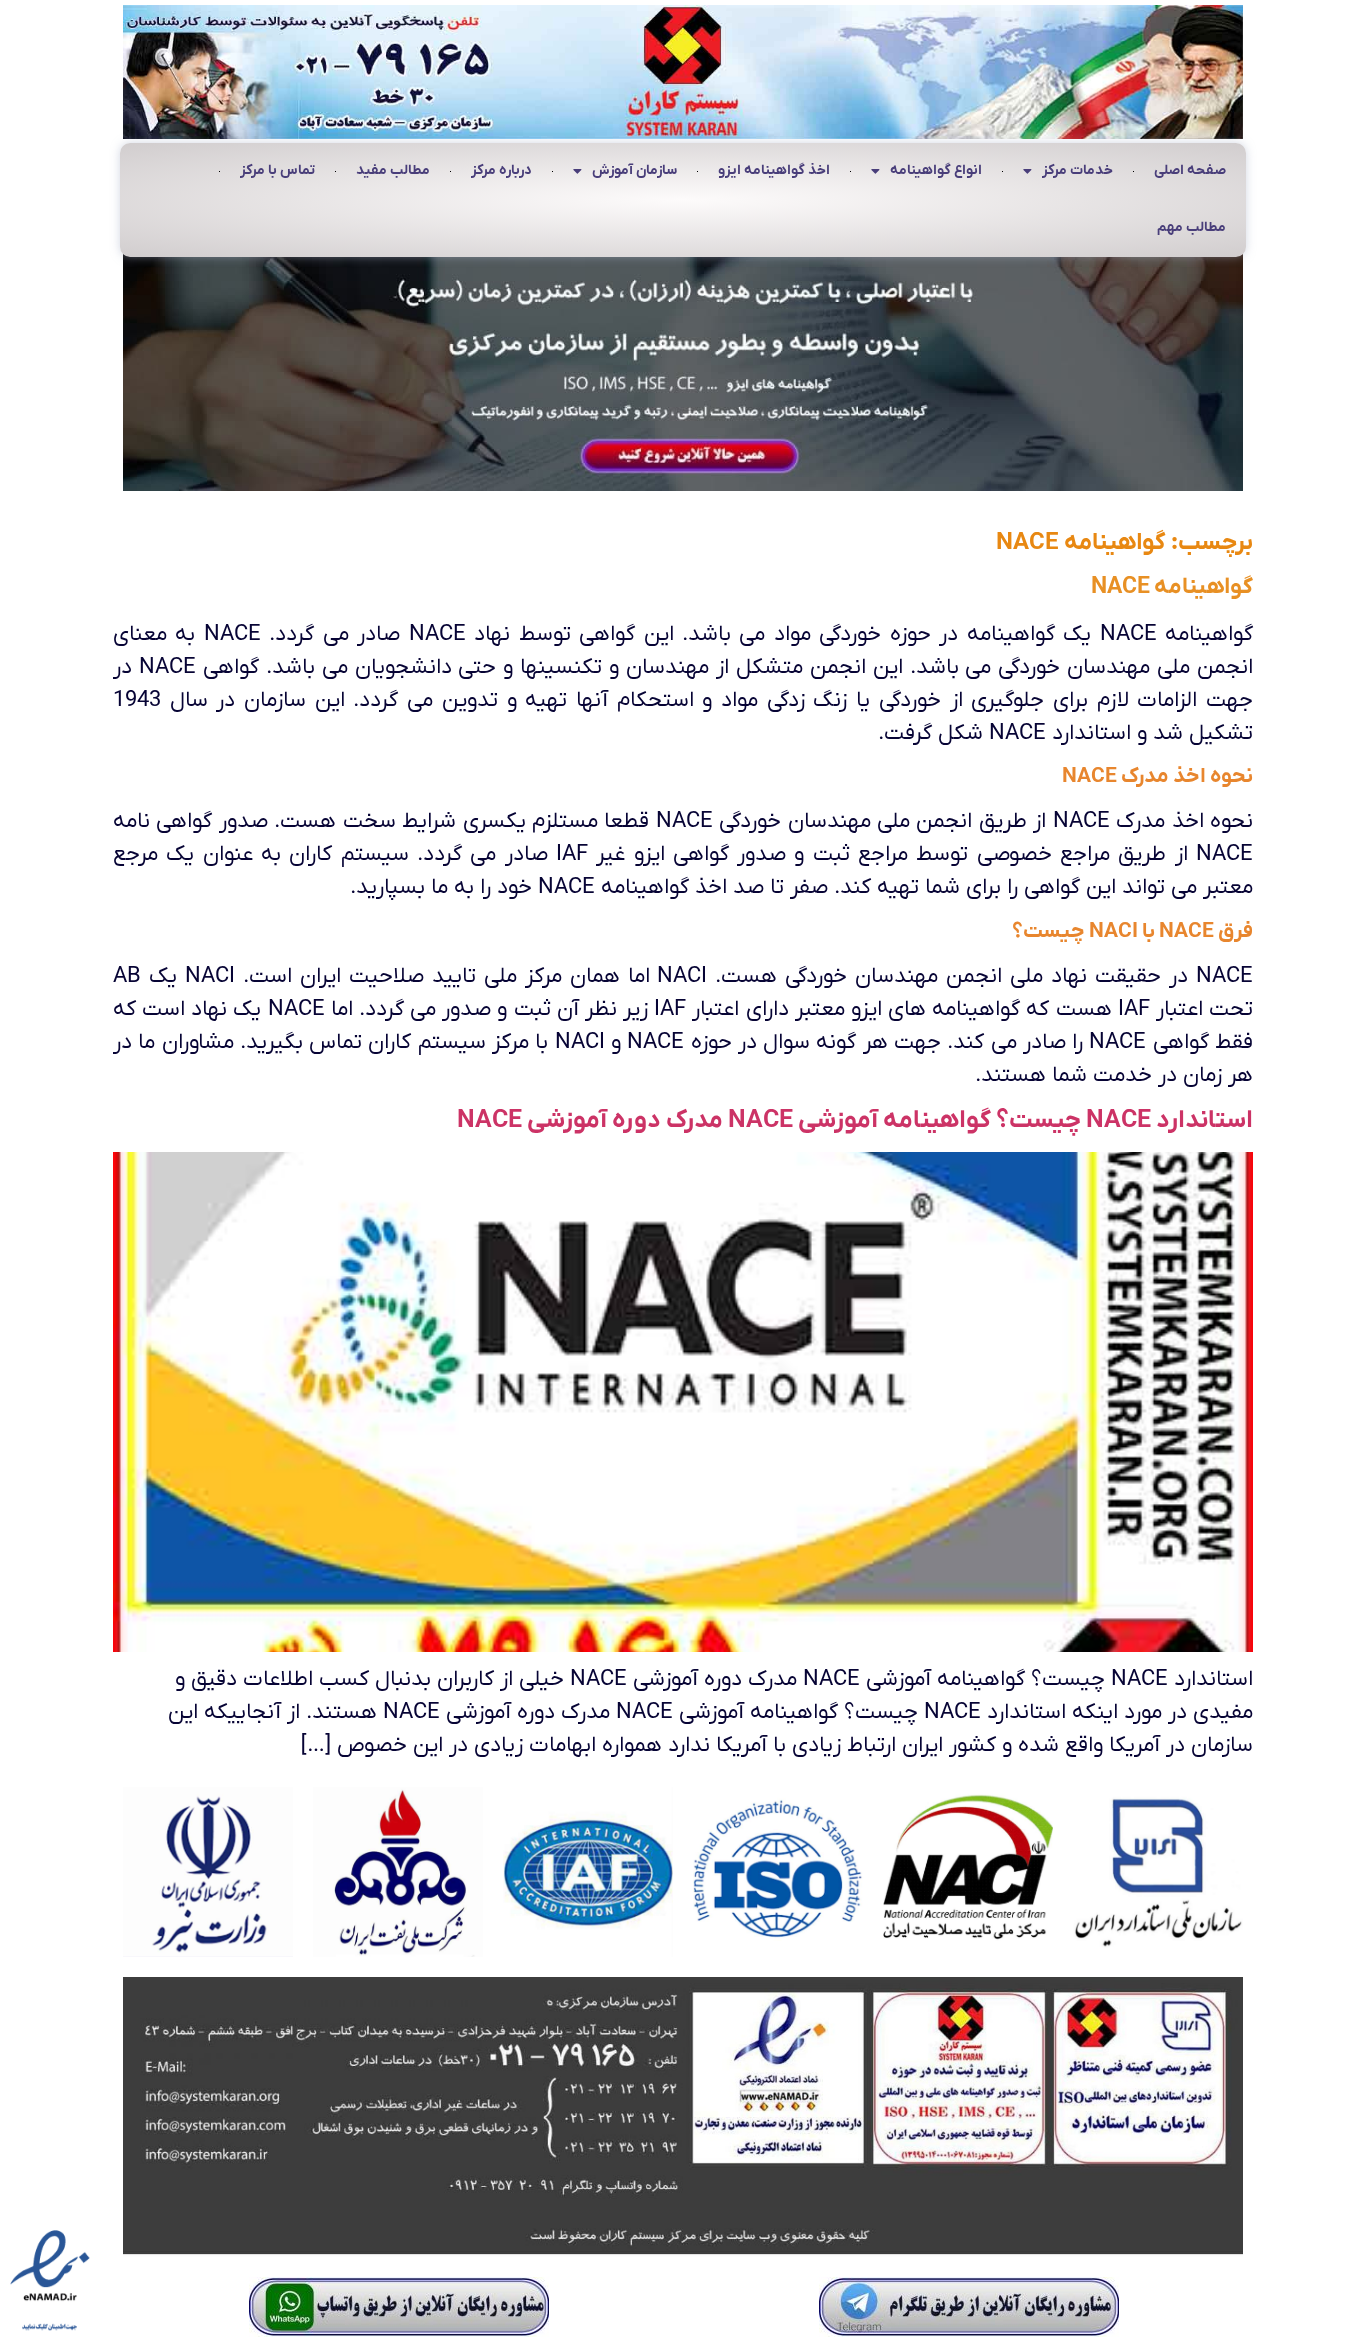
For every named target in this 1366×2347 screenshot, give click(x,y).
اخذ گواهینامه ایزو (774, 170)
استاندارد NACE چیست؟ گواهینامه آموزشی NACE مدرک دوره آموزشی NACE (855, 1120)
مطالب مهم (1191, 227)
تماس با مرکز (277, 170)
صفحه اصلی (1190, 170)
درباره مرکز (501, 170)
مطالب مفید (393, 170)
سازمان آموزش (634, 170)
